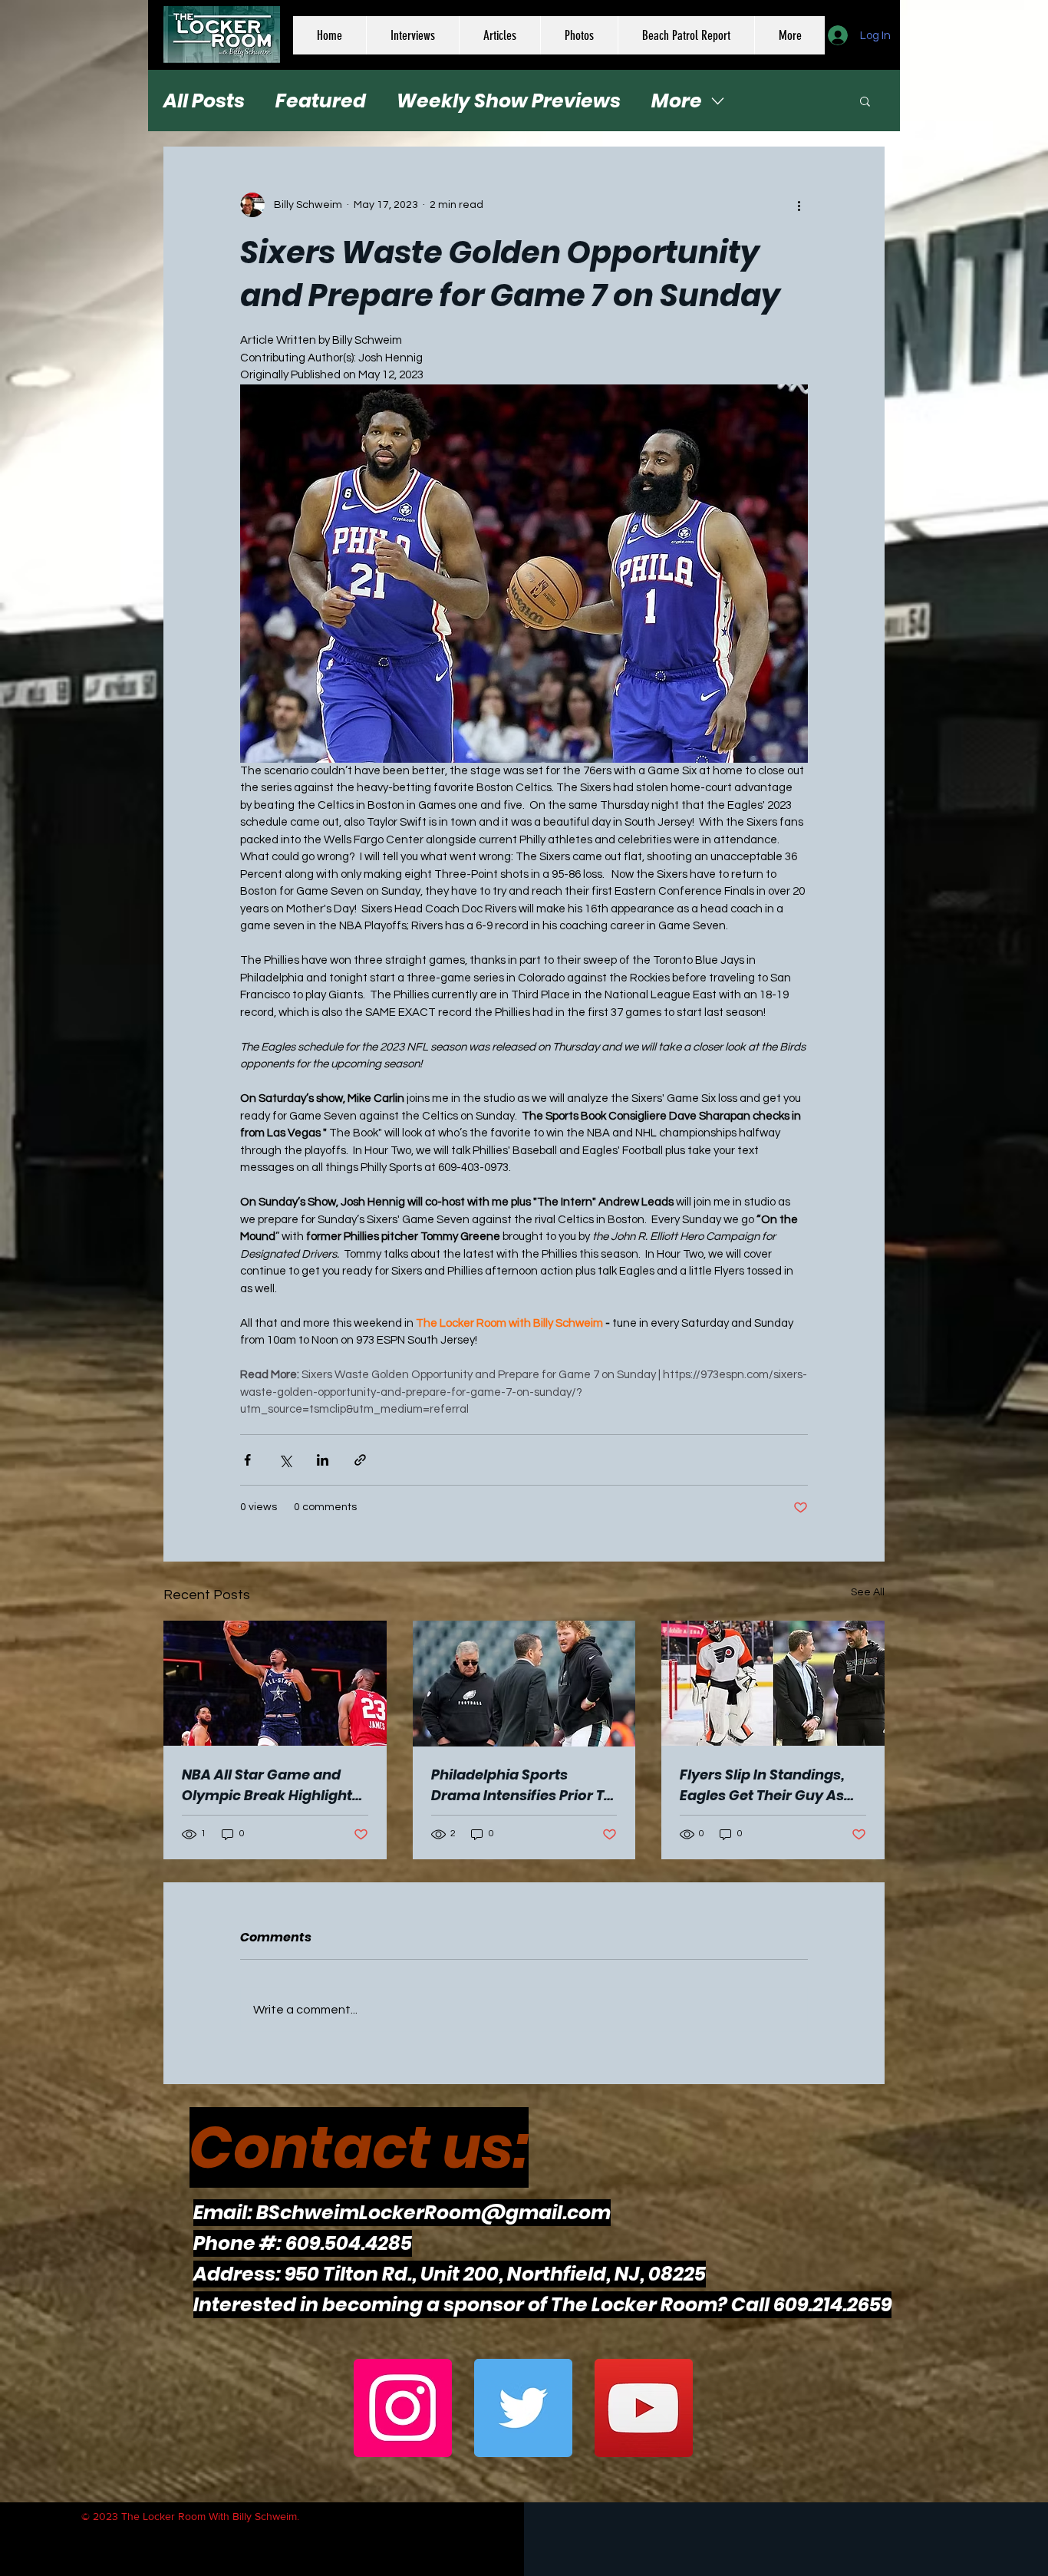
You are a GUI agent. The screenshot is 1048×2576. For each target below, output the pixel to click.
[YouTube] (644, 2408)
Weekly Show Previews (509, 101)
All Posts (204, 101)
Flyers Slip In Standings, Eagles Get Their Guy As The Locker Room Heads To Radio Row (764, 1785)
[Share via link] (360, 1460)
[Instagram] (403, 2408)
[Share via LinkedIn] (323, 1460)
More (677, 101)
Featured (321, 101)
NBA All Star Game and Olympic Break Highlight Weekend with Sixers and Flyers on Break (270, 1785)
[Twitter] (523, 2408)
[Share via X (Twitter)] (285, 1460)
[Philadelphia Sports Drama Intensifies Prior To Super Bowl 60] (524, 1684)
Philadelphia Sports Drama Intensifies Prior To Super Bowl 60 (522, 1785)
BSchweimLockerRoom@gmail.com (433, 2213)
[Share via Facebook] (247, 1460)
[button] (865, 101)
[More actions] (799, 205)
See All (868, 1592)
